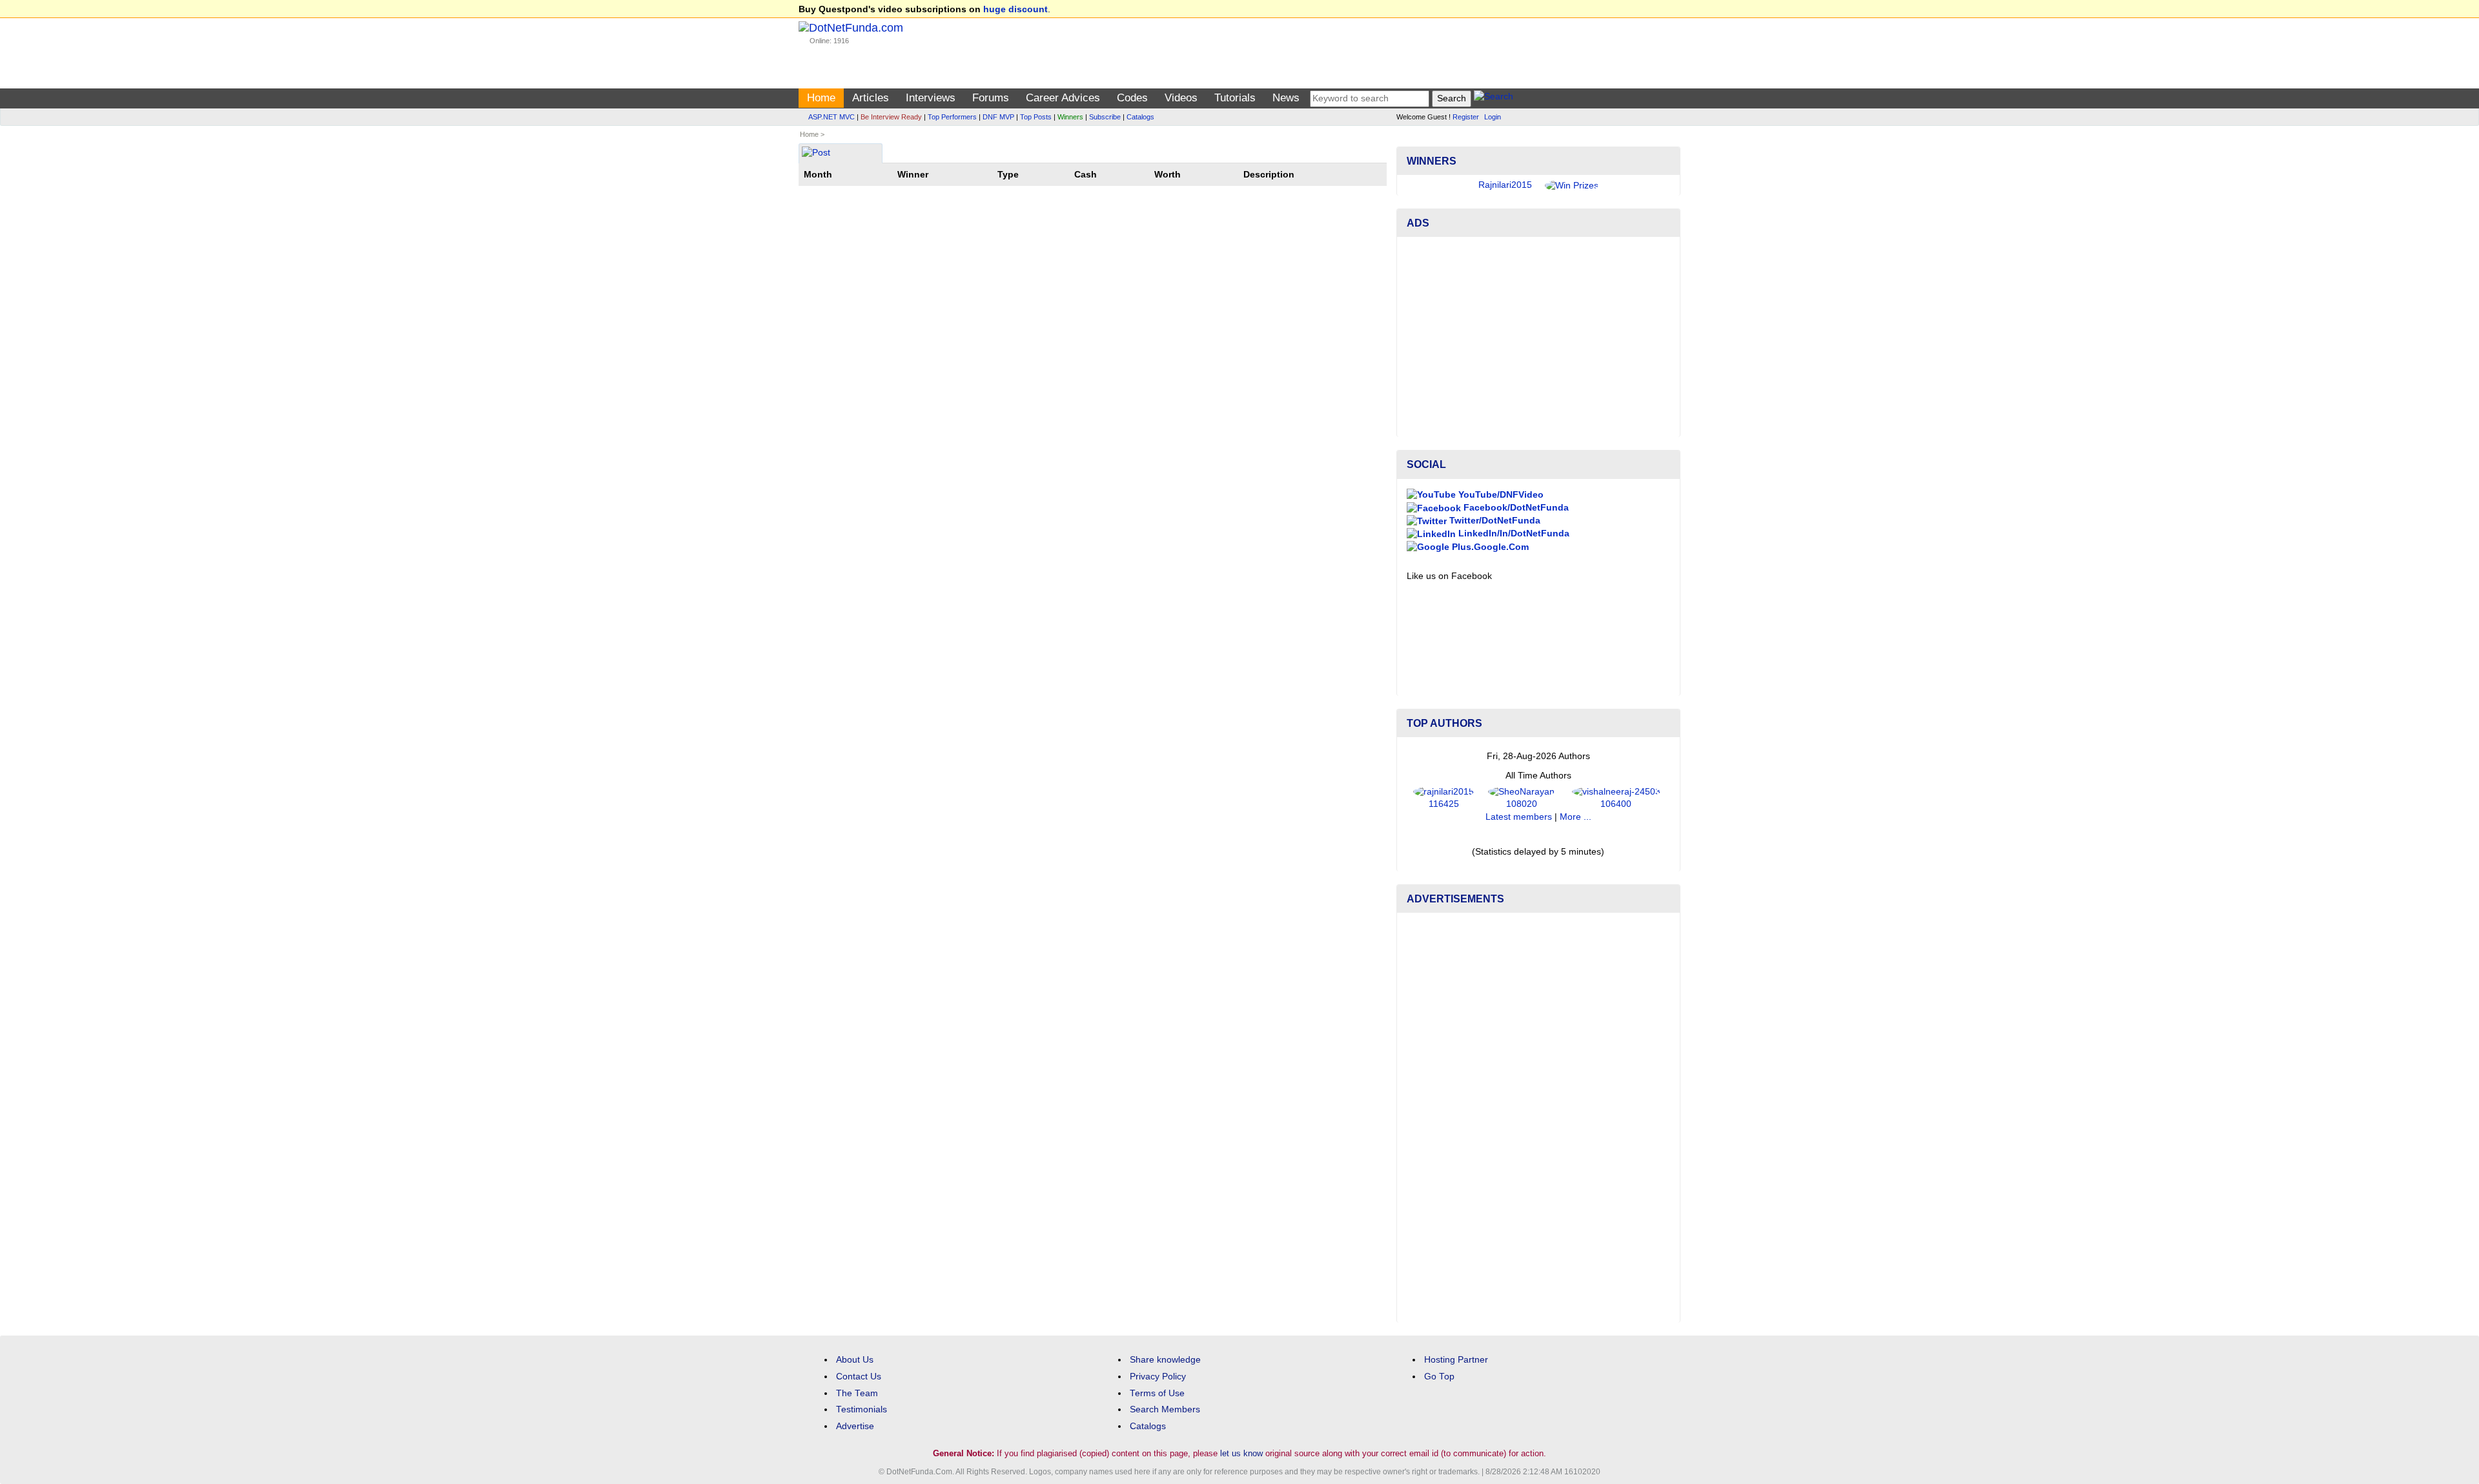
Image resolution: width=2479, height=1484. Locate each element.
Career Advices (1063, 98)
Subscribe (1105, 117)
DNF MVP (998, 117)
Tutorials (1235, 98)
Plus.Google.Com (1489, 547)
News (1286, 98)
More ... (1576, 817)
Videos (1181, 98)
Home (821, 98)
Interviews (931, 98)
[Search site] (1494, 98)
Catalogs (1140, 117)
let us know (1241, 1453)
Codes (1132, 98)
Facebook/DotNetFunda (1515, 508)
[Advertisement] (1538, 337)
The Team (857, 1393)
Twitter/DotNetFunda (1494, 521)
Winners (1070, 117)
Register (1466, 117)
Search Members (1165, 1409)
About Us (855, 1360)
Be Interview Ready (891, 117)
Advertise (855, 1426)
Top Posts (1036, 117)
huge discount (1015, 9)
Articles (871, 98)
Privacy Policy (1158, 1377)
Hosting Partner (1456, 1360)
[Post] (816, 154)
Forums (991, 98)
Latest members (1519, 817)
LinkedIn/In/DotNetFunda (1513, 534)
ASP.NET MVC (831, 117)
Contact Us (859, 1377)
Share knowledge (1165, 1360)
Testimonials (862, 1409)
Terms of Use (1157, 1393)
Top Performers (952, 117)
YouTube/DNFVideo (1500, 495)
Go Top (1439, 1377)
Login (1493, 117)
